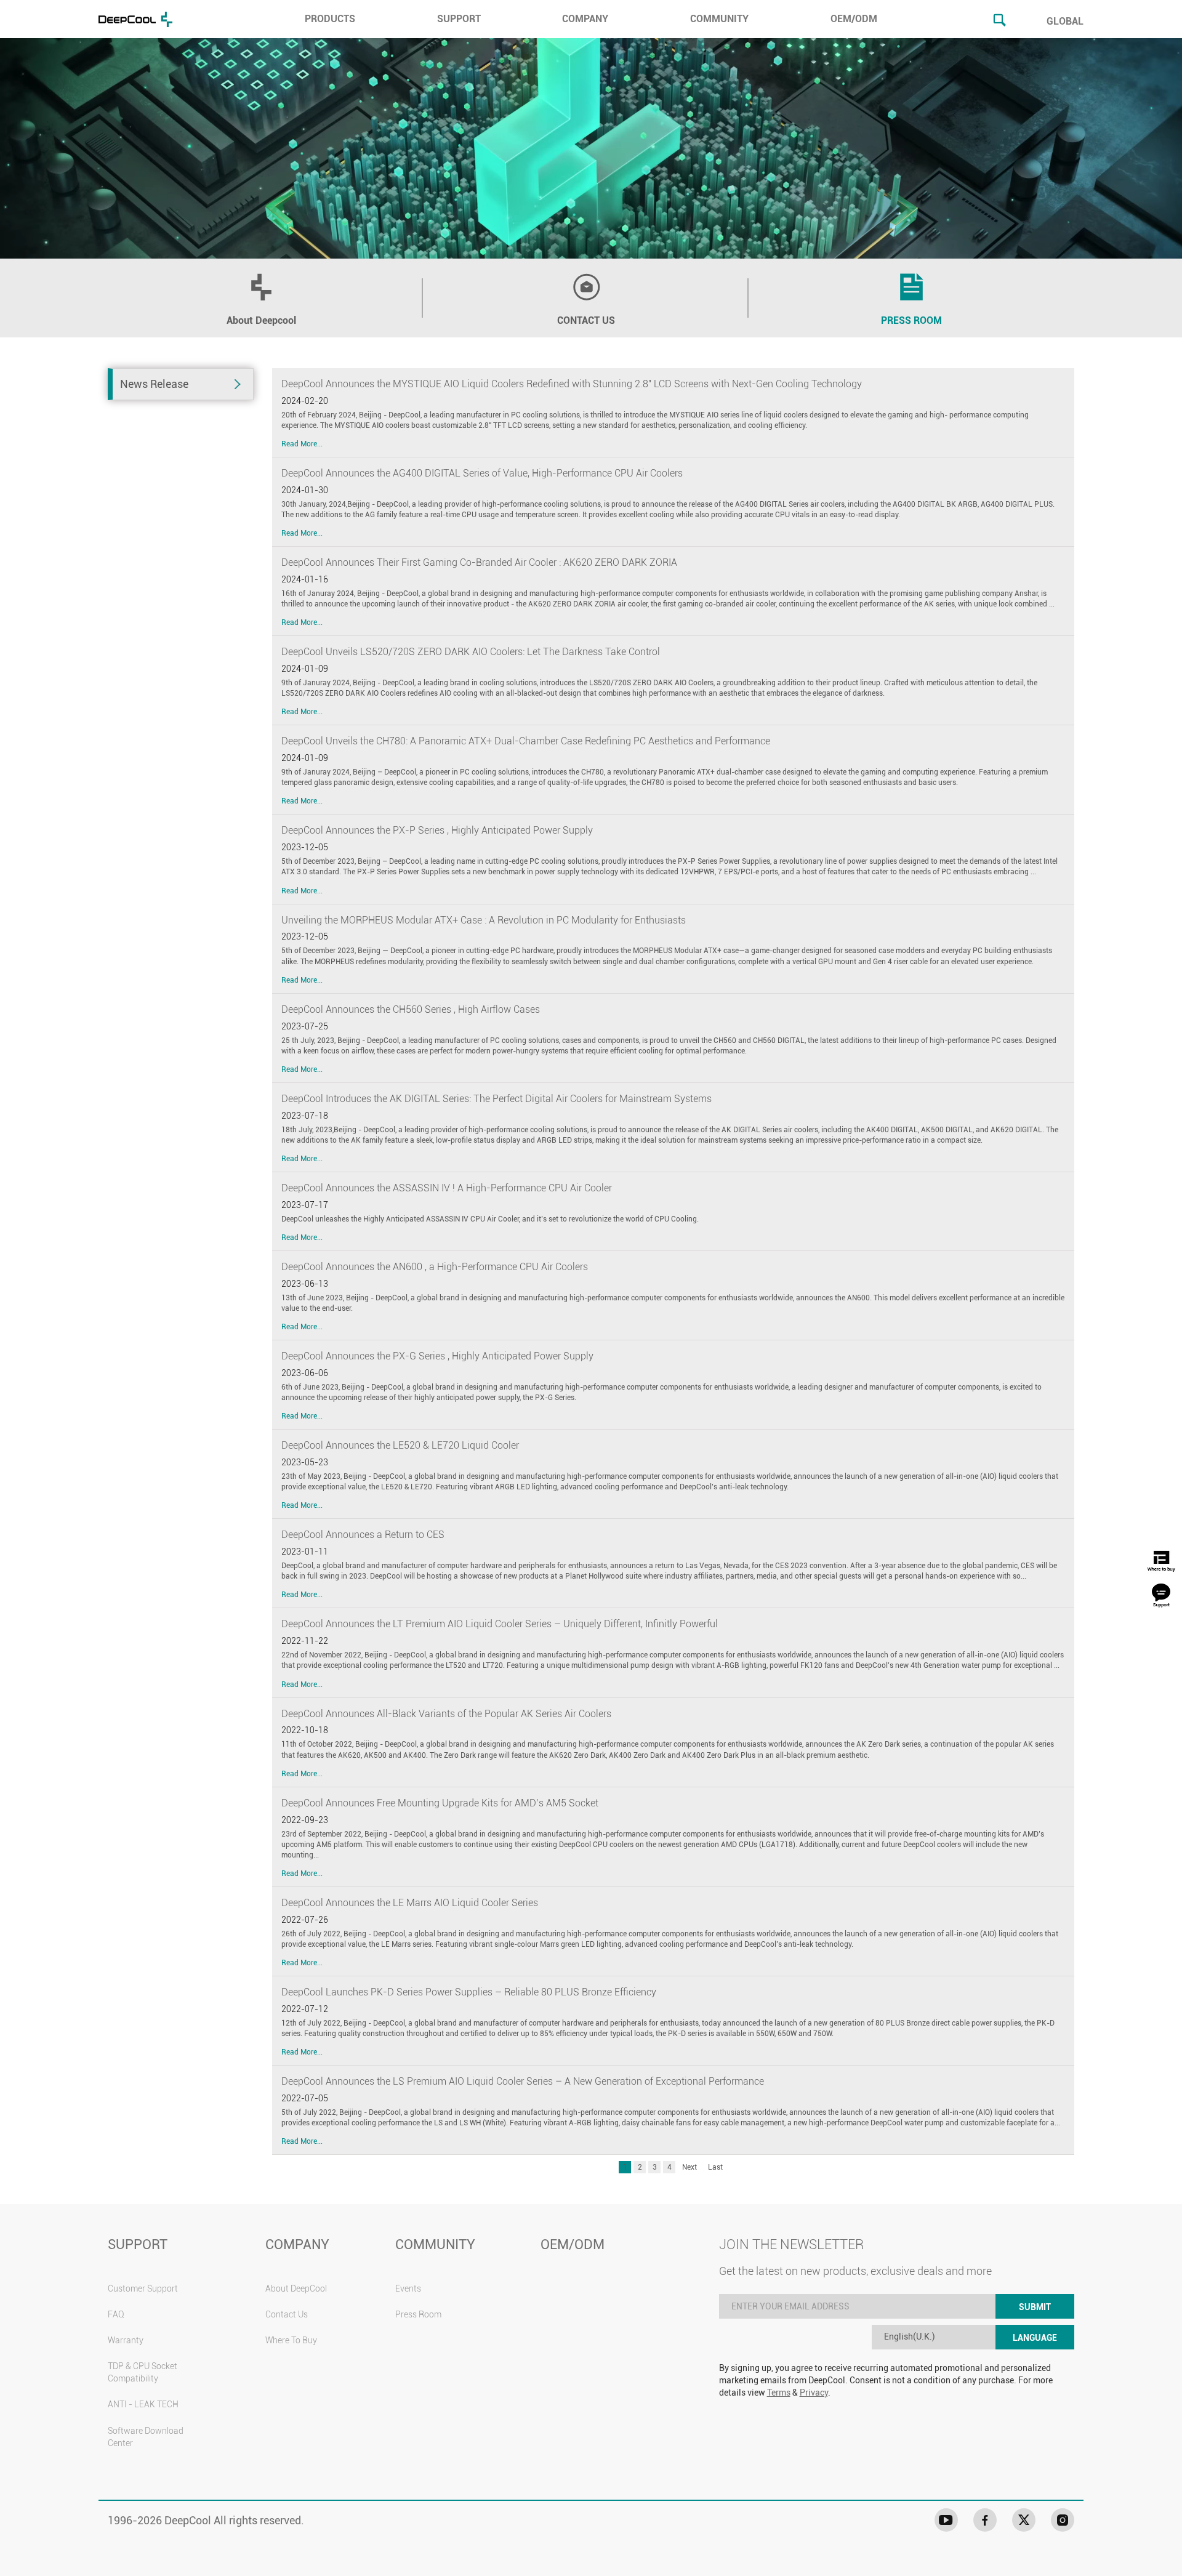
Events (408, 2288)
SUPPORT (459, 19)
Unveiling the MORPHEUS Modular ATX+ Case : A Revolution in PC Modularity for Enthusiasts (484, 920)
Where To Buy (291, 2340)
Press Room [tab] (911, 320)
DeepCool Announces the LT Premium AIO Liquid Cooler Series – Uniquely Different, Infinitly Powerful (500, 1624)
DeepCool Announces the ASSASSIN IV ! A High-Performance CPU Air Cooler (447, 1188)
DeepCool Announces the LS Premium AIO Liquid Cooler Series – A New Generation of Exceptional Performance (523, 2081)
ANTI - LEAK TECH (143, 2404)
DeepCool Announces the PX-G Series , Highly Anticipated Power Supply (437, 1356)
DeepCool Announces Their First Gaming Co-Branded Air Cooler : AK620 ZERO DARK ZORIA (479, 562)
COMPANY (585, 19)
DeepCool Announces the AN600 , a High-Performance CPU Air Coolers (435, 1267)
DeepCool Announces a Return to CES (363, 1535)
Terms (779, 2393)
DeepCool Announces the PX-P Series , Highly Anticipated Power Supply (437, 830)
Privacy (814, 2393)
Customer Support (143, 2288)
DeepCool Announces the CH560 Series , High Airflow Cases (411, 1009)
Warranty (126, 2340)
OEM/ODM (854, 19)
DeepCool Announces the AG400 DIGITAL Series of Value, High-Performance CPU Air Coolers (482, 473)
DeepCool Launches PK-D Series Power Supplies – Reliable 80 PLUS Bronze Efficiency (469, 1992)
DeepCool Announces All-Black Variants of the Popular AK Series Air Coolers (446, 1714)
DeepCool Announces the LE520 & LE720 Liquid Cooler (400, 1445)
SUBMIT (1035, 2307)
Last (715, 2167)
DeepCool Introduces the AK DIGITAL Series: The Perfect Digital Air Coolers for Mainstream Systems (497, 1099)
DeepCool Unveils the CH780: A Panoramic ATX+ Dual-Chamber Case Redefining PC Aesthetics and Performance (526, 741)
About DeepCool (296, 2288)
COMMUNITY (719, 19)
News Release (154, 384)
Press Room (418, 2314)
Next (689, 2167)
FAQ (116, 2314)
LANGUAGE (1035, 2338)
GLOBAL (1065, 21)
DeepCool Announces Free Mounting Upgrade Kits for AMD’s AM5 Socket (440, 1803)
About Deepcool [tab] (261, 320)
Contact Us (287, 2314)
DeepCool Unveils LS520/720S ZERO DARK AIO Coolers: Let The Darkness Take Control (471, 652)
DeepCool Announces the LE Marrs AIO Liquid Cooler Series (410, 1903)
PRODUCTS (330, 19)
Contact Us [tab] (586, 320)
